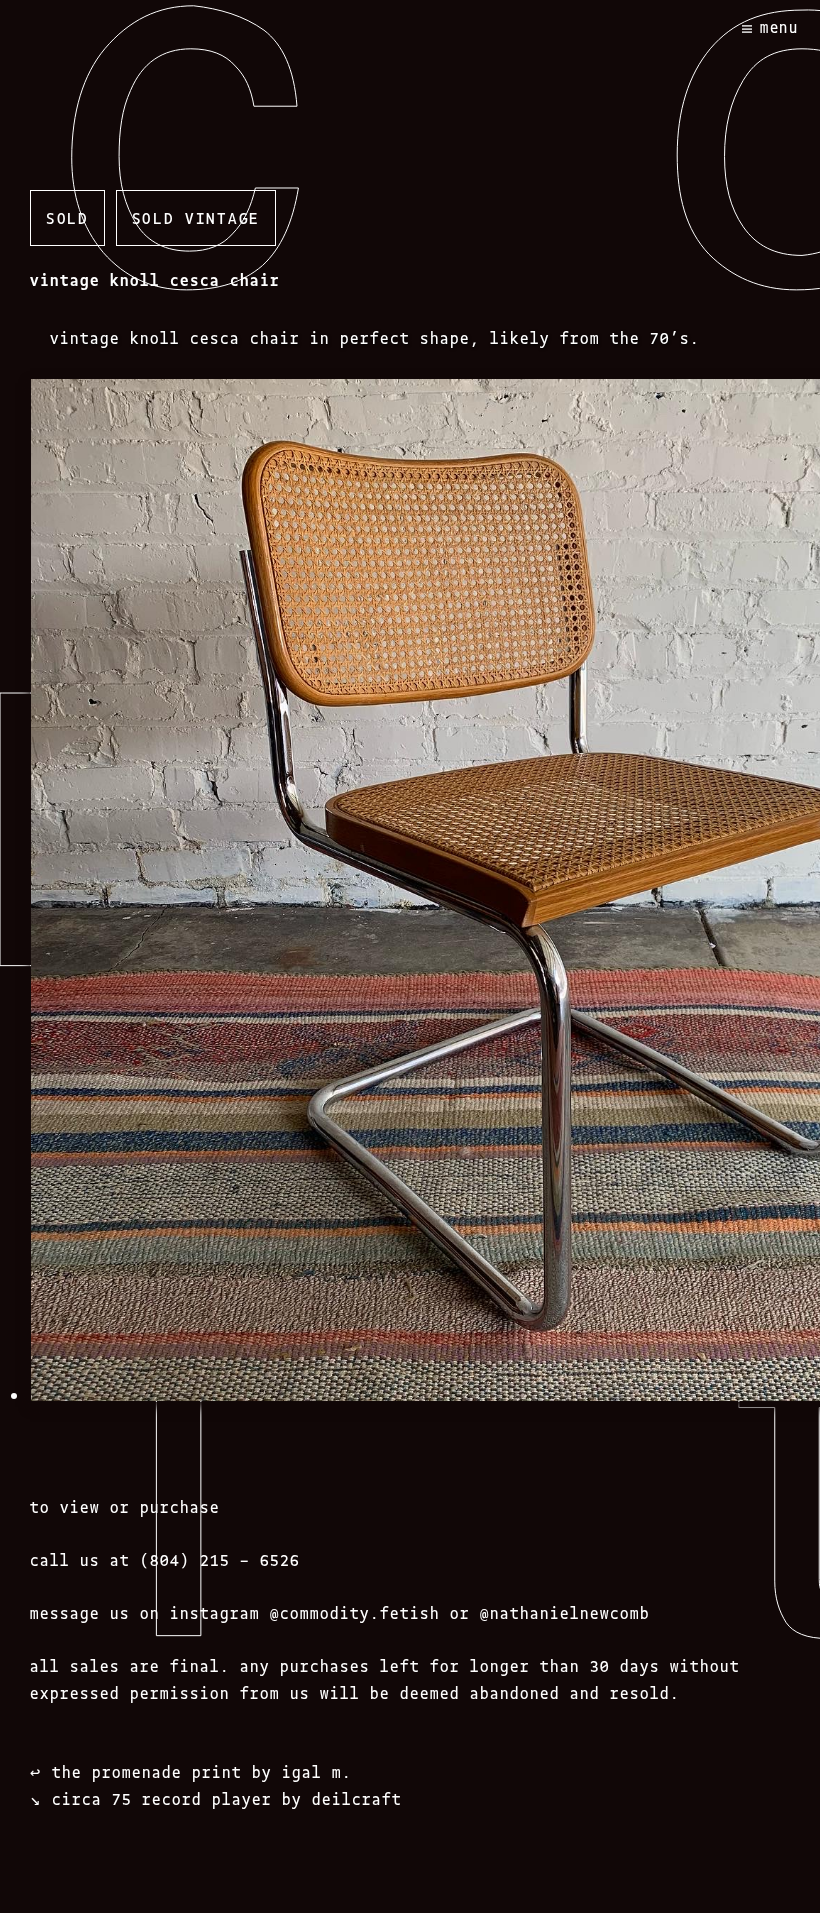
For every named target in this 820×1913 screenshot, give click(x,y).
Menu (779, 26)
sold (67, 217)
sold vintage (196, 217)
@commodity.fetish (355, 1612)
